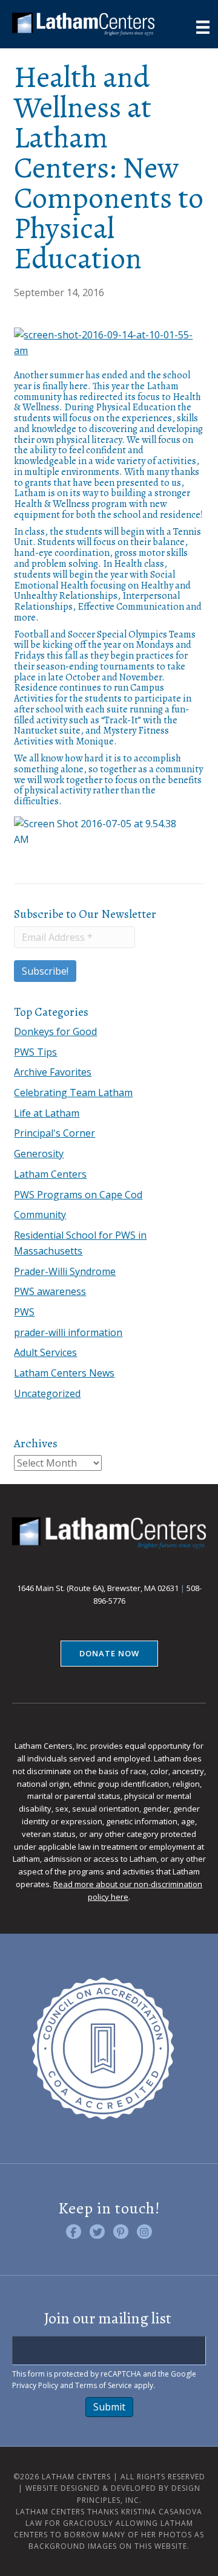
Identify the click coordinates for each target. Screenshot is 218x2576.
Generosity (39, 1154)
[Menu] (203, 27)
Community (40, 1215)
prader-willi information (68, 1332)
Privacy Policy (35, 2385)
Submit (109, 2407)
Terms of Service (104, 2385)
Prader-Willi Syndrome (65, 1271)
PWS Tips (35, 1052)
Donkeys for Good (55, 1031)
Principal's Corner (54, 1133)
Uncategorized (47, 1393)
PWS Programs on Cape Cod (78, 1195)
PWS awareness (50, 1291)
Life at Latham (47, 1113)
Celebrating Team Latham (73, 1093)
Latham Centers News (64, 1373)
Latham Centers (50, 1174)
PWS (24, 1312)
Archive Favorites (53, 1072)
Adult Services (45, 1352)
